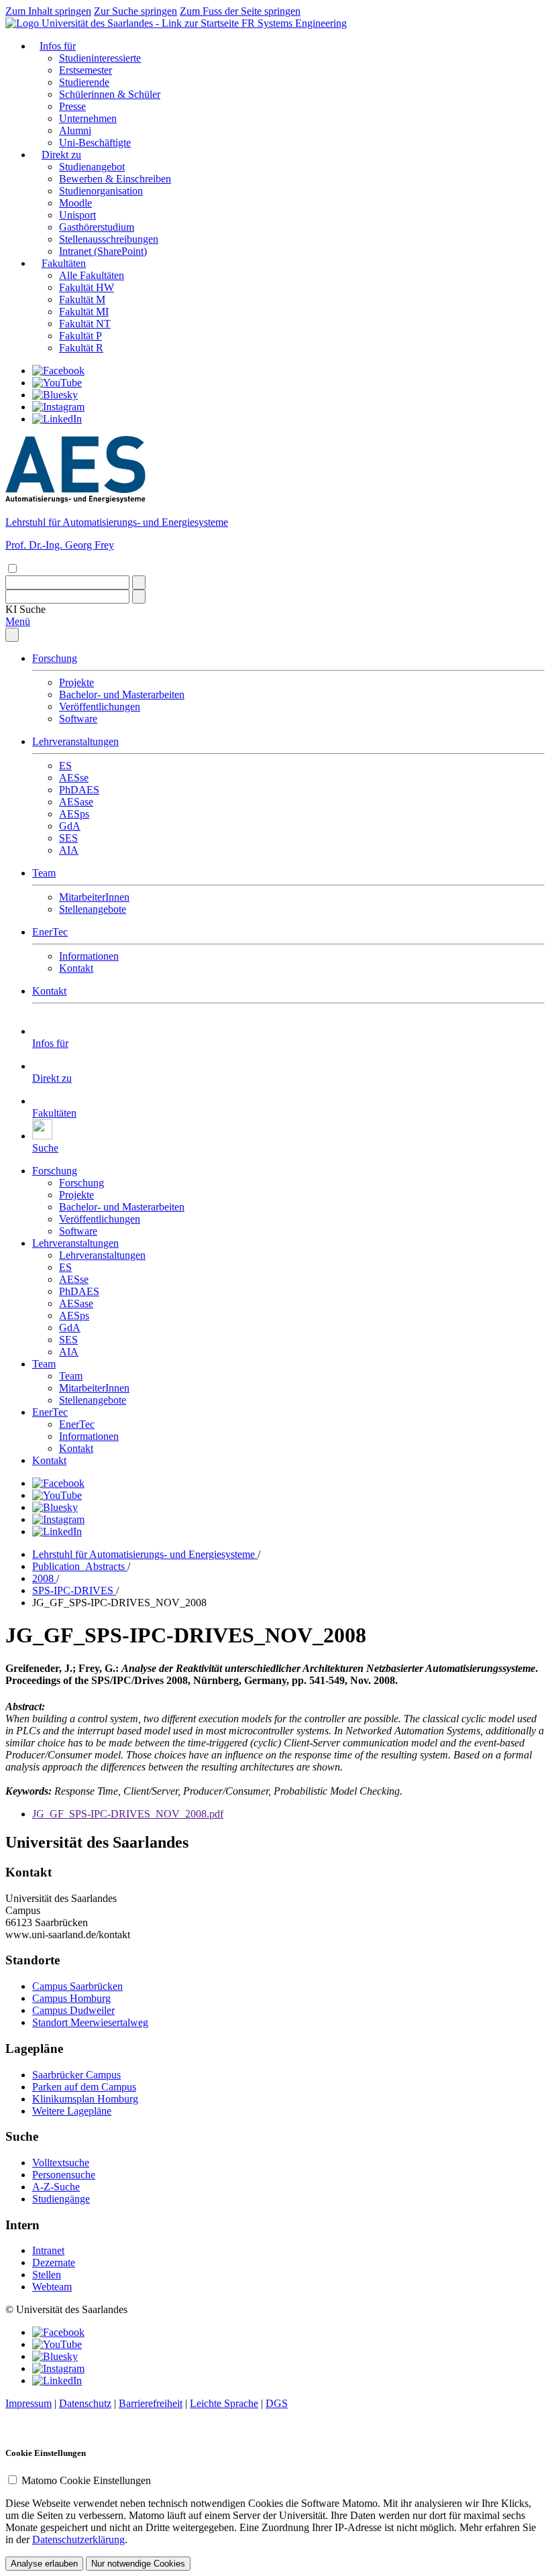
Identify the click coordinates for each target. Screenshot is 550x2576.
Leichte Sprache (224, 2403)
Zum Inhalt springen (48, 11)
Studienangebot (92, 167)
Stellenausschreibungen (109, 239)
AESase (76, 802)
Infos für (58, 46)
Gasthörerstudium (97, 227)
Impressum (29, 2403)
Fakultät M (82, 299)
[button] (25, 609)
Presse (72, 106)
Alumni (75, 130)
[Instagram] (58, 407)
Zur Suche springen (135, 11)
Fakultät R (81, 348)
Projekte (76, 682)
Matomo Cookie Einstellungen (86, 2480)
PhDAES (79, 790)
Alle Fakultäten (92, 275)
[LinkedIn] (57, 419)
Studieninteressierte (100, 58)
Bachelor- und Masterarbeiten (122, 694)
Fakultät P (80, 336)
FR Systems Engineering (294, 23)
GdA (70, 826)
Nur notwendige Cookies (138, 2564)
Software (78, 719)
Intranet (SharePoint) (103, 251)
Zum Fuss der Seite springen (240, 11)
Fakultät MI (84, 312)
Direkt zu (61, 155)
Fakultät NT (85, 324)
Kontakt (76, 968)
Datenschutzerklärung (78, 2539)
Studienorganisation (101, 191)
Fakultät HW (87, 287)
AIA (69, 850)
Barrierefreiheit (151, 2403)
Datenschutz (85, 2403)
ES (65, 766)
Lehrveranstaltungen (75, 741)
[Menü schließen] (12, 635)
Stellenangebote (93, 909)
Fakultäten (64, 263)
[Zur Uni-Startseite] (123, 23)
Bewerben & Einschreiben (115, 179)
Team (44, 873)
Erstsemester (86, 70)
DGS (277, 2403)
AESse (74, 778)
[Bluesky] (55, 395)
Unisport (77, 215)
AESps (74, 814)
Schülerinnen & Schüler (110, 94)
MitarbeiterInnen (94, 897)
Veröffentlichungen (100, 707)
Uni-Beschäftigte (95, 143)
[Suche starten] (139, 582)
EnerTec (50, 932)
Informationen (89, 956)
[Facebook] (58, 371)
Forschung (55, 658)
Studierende (84, 82)
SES (68, 838)
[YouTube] (57, 383)
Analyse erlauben (44, 2564)
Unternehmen (88, 118)
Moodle (75, 203)
